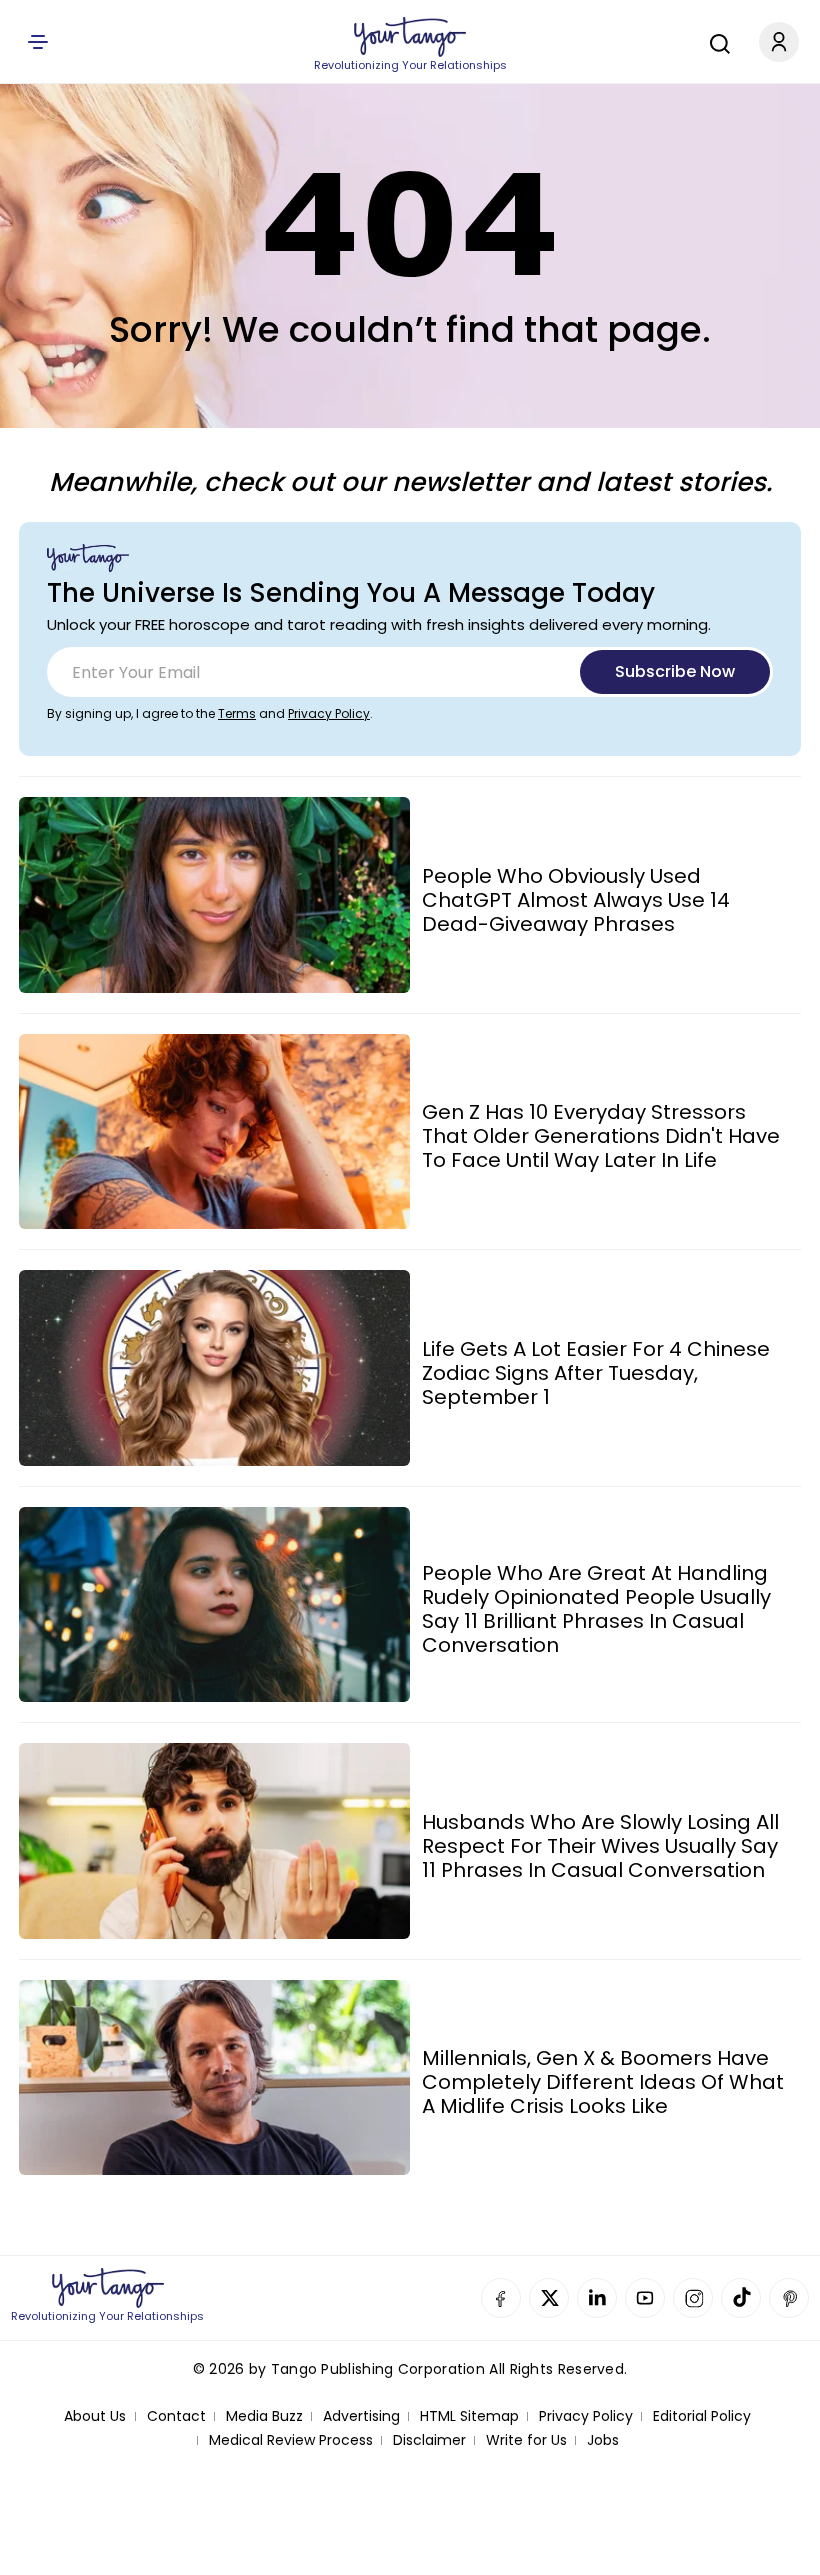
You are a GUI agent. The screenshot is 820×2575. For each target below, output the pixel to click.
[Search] (715, 41)
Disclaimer (429, 2440)
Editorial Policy (702, 2416)
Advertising (361, 2416)
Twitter (549, 2298)
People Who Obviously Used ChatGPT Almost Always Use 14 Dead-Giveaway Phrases (576, 900)
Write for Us (526, 2440)
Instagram (693, 2298)
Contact (176, 2416)
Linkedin (597, 2298)
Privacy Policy (329, 713)
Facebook (501, 2298)
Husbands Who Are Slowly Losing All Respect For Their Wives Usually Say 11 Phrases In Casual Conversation (600, 1846)
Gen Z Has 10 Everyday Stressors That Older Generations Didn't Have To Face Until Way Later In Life (601, 1136)
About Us (95, 2416)
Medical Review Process (291, 2440)
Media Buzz (264, 2416)
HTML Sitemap (469, 2416)
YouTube (645, 2298)
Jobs (603, 2440)
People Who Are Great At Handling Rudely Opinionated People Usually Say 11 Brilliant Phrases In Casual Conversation (596, 1609)
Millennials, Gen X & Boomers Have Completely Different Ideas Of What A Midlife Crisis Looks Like (603, 2082)
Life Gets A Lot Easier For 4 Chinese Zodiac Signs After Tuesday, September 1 (596, 1373)
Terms (237, 713)
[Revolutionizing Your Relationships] (410, 37)
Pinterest (789, 2298)
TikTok (741, 2298)
